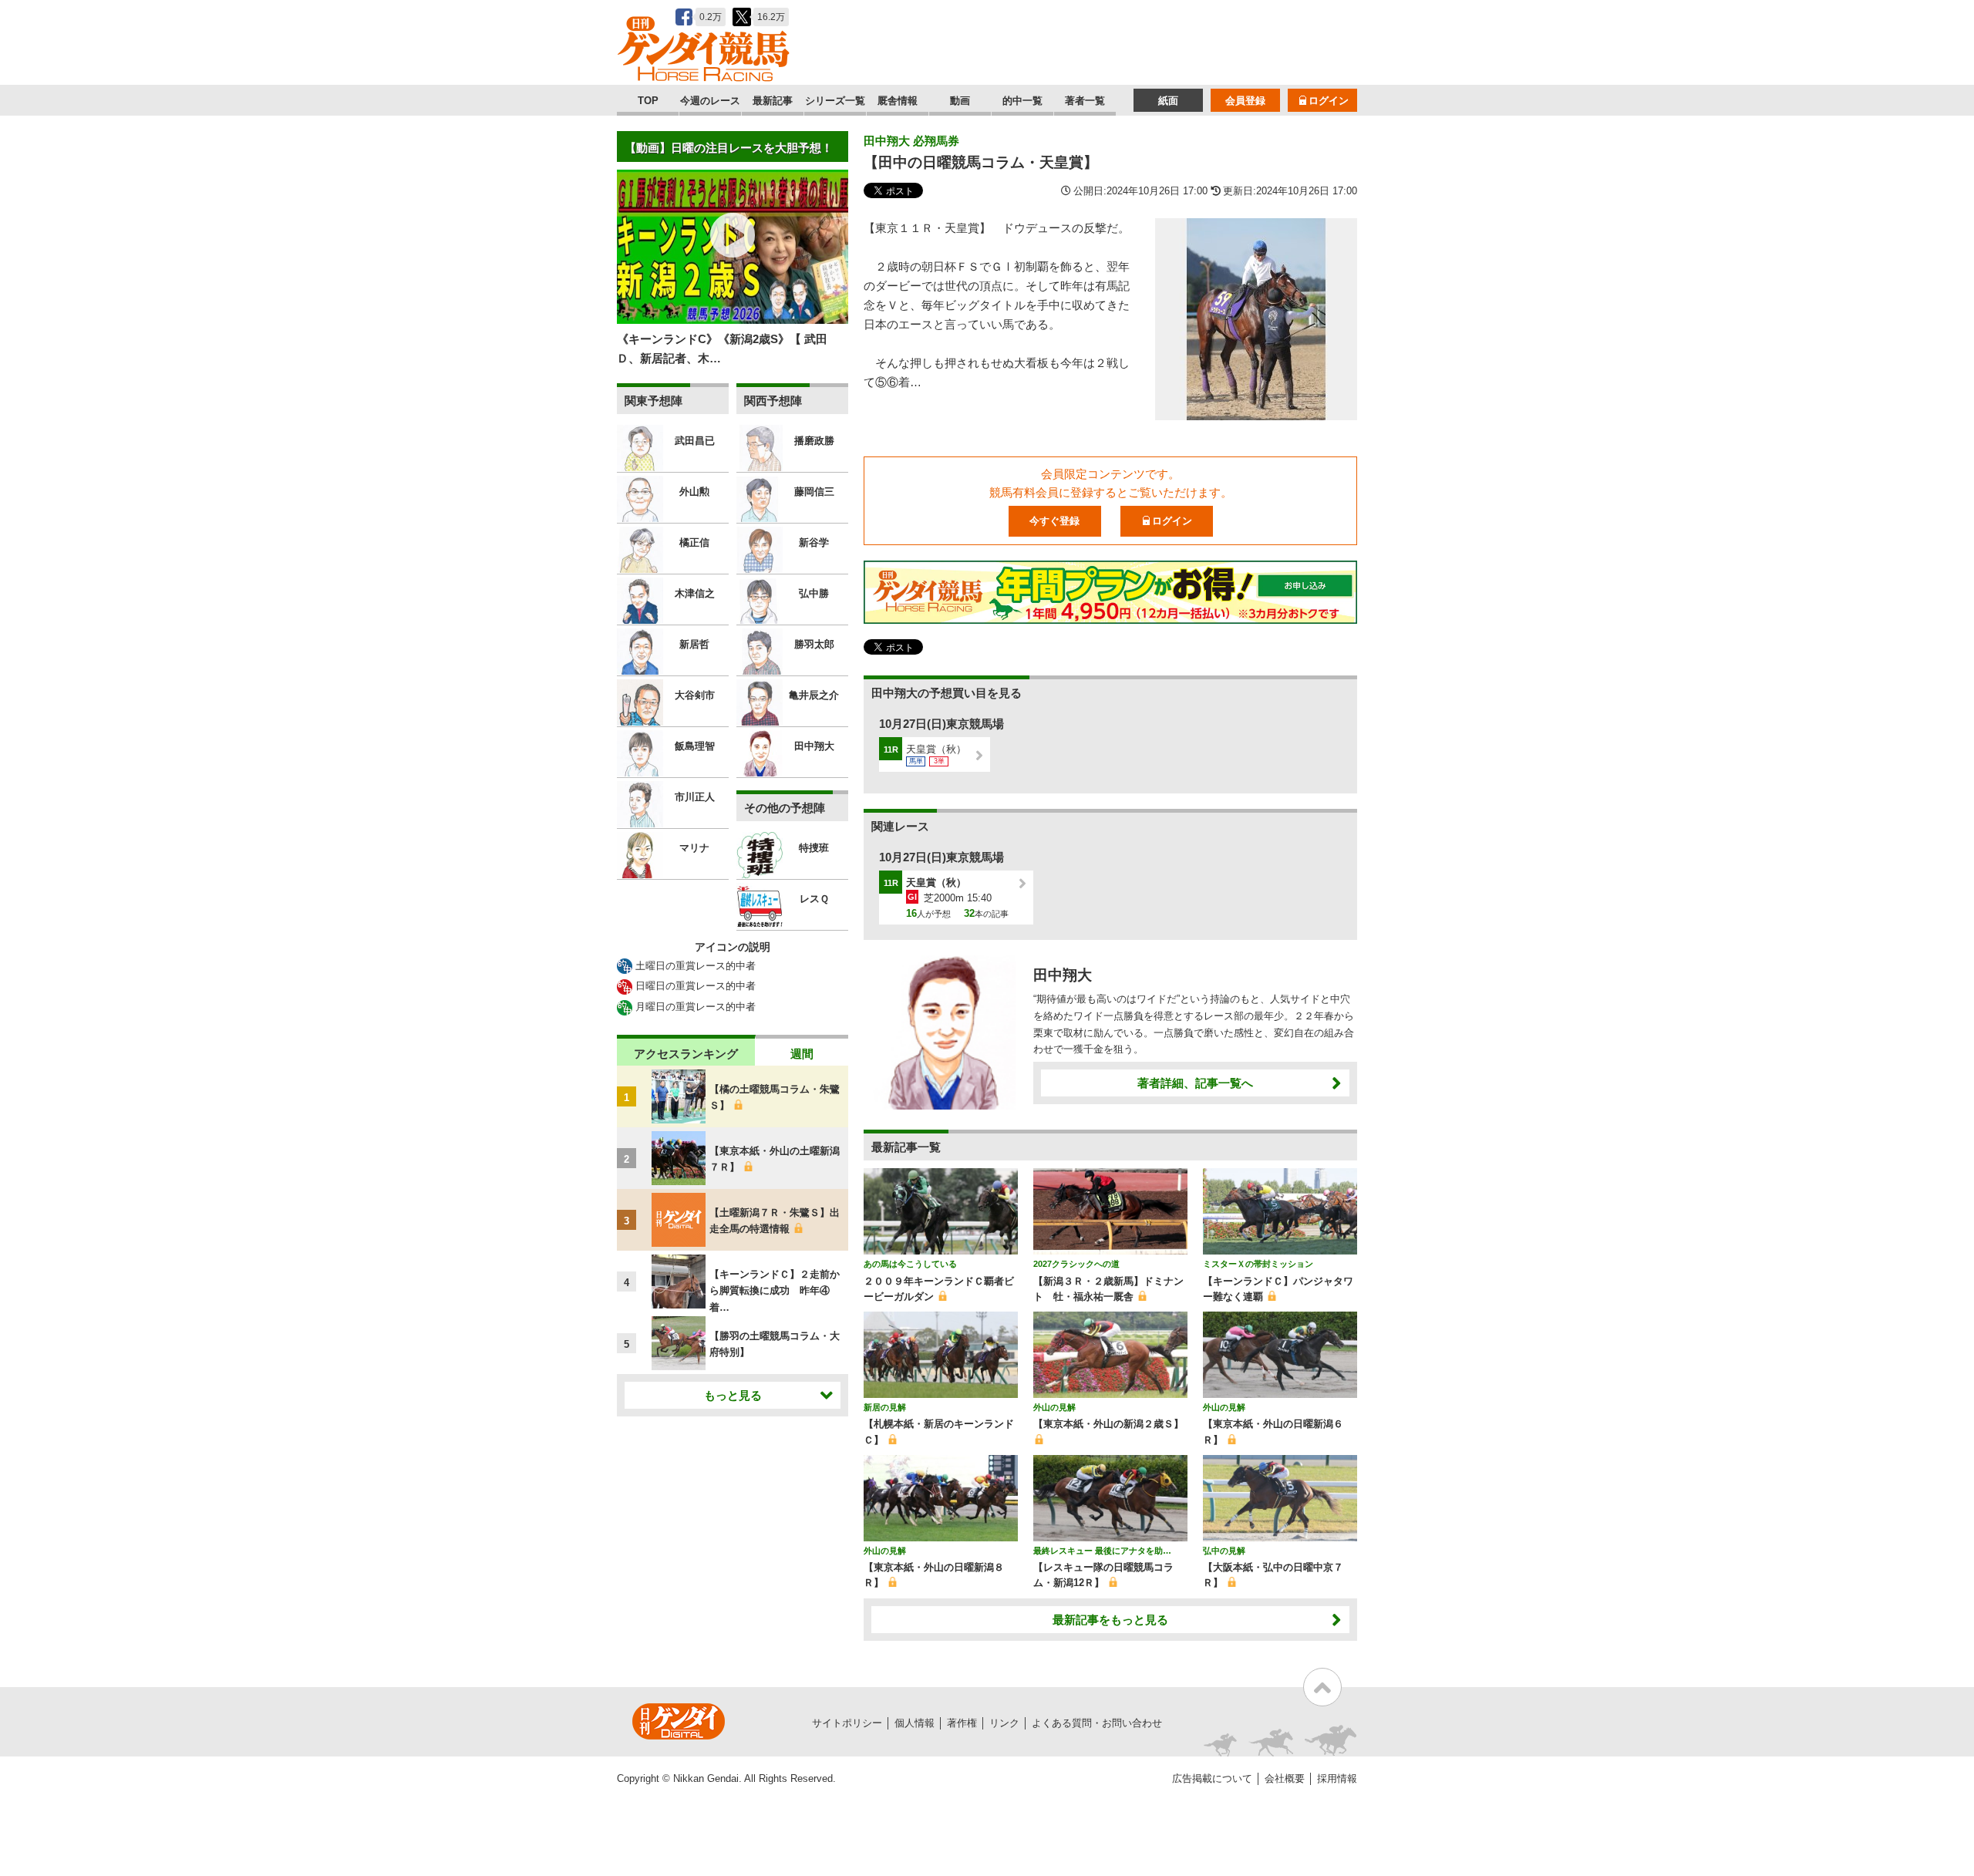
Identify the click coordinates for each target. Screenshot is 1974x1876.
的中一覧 (1022, 101)
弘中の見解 (1224, 1551)
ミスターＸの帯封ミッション (1258, 1264)
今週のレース (710, 101)
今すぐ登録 (1054, 521)
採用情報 (1337, 1778)
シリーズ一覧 (835, 101)
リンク (1004, 1723)
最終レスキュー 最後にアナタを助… (1102, 1551)
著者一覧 (1085, 101)
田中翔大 (1063, 975)
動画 (960, 101)
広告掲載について (1212, 1778)
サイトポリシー (847, 1723)
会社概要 (1285, 1778)
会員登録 (1245, 101)
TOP (648, 101)
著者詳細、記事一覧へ (1195, 1083)
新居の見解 (885, 1407)
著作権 (962, 1723)
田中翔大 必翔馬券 (911, 141)
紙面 (1168, 101)
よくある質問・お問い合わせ (1097, 1723)
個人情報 (915, 1723)
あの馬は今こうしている (910, 1264)
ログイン (1329, 101)
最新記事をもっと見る (1110, 1620)
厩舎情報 (898, 101)
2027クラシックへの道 (1076, 1264)
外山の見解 (1054, 1407)
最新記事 (773, 101)
